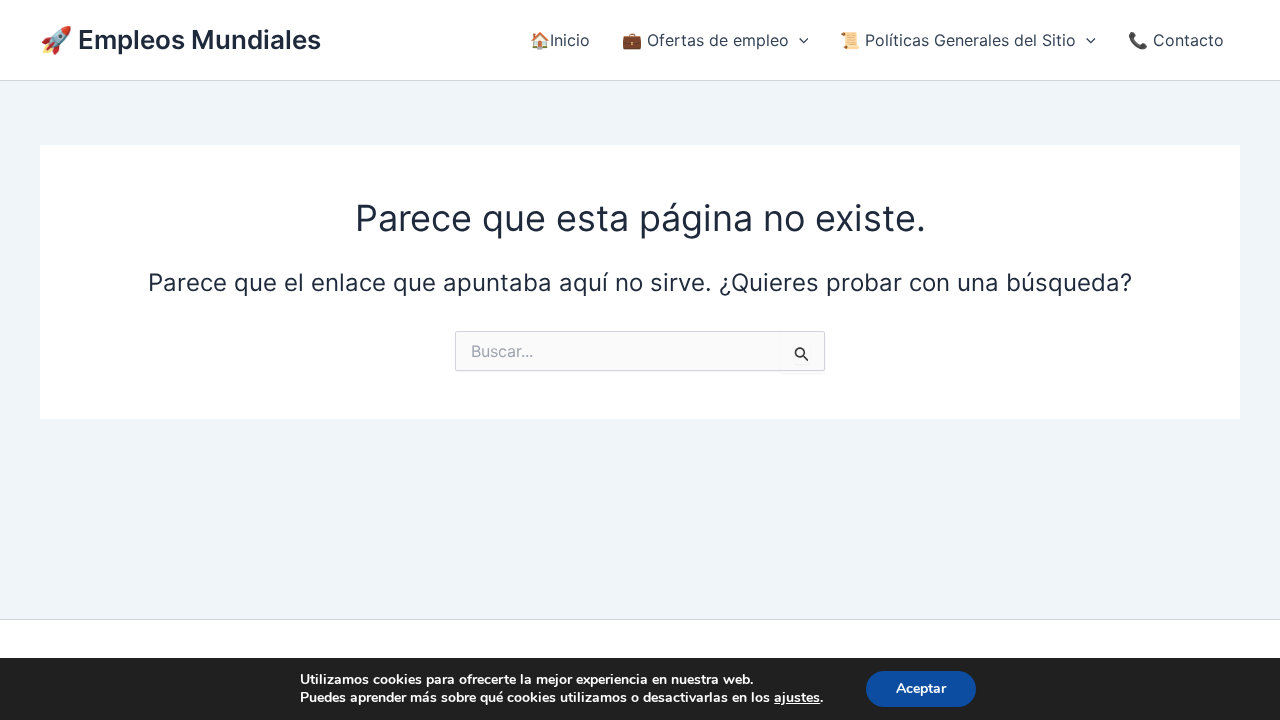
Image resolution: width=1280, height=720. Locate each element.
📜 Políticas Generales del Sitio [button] (958, 40)
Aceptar (921, 688)
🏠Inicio (560, 40)
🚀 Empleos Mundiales (180, 39)
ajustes (797, 698)
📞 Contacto (1176, 40)
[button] (799, 40)
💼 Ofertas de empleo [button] (705, 40)
